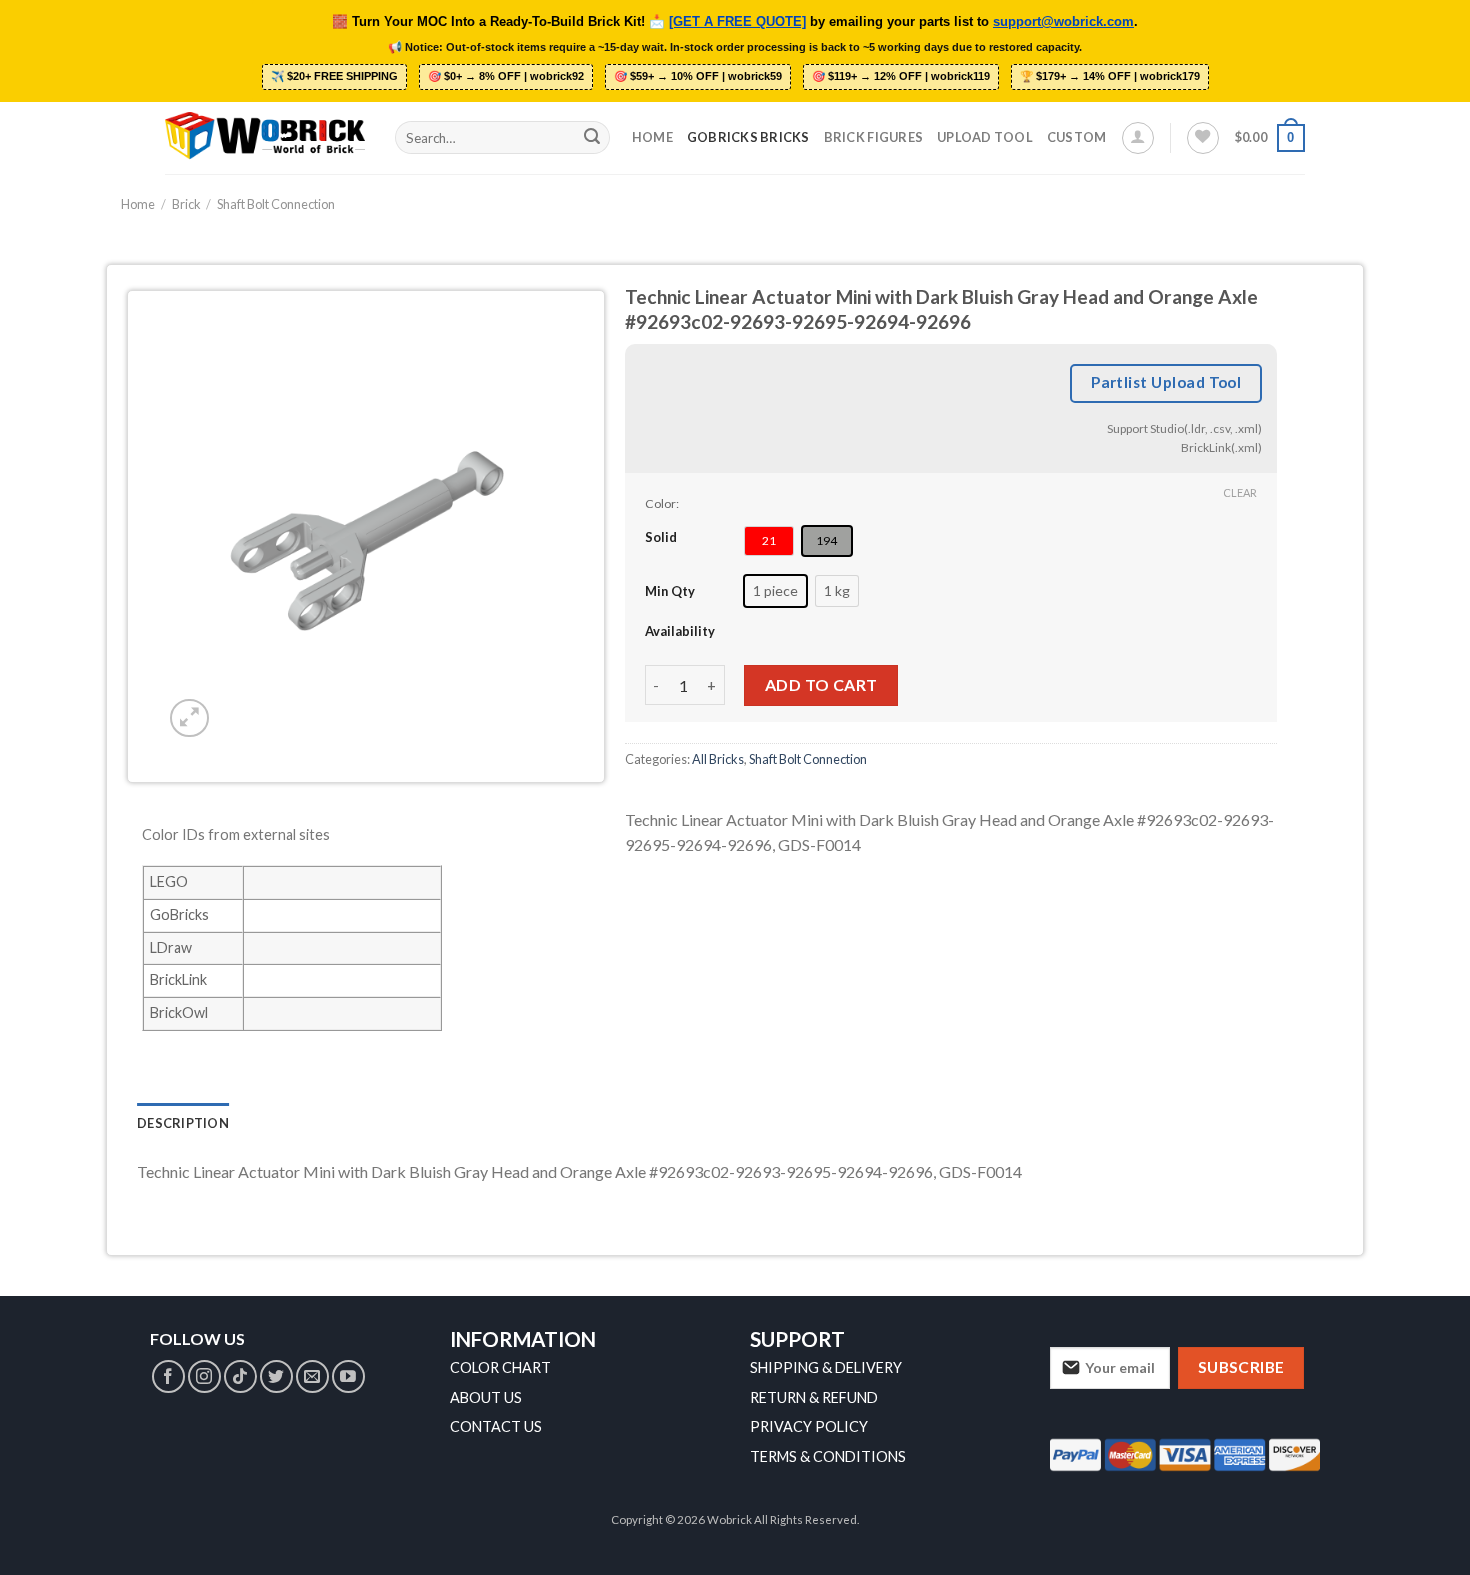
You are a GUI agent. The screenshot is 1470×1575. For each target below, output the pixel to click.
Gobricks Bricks (748, 137)
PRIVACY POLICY (809, 1426)
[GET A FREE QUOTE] (737, 22)
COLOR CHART (500, 1367)
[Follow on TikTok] (240, 1376)
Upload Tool (985, 137)
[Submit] (592, 138)
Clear (1240, 492)
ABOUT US (486, 1397)
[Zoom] (189, 718)
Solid (661, 536)
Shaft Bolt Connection (276, 204)
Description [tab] (183, 1123)
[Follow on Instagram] (204, 1376)
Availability (680, 631)
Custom (1077, 137)
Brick (186, 204)
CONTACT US (496, 1426)
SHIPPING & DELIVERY (826, 1367)
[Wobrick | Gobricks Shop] (265, 137)
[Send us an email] (312, 1376)
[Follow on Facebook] (168, 1376)
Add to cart (821, 684)
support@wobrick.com (1063, 22)
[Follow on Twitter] (276, 1376)
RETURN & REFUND (814, 1397)
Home (652, 137)
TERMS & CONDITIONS (828, 1456)
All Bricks (718, 758)
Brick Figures (873, 137)
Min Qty (670, 590)
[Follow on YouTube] (348, 1376)
